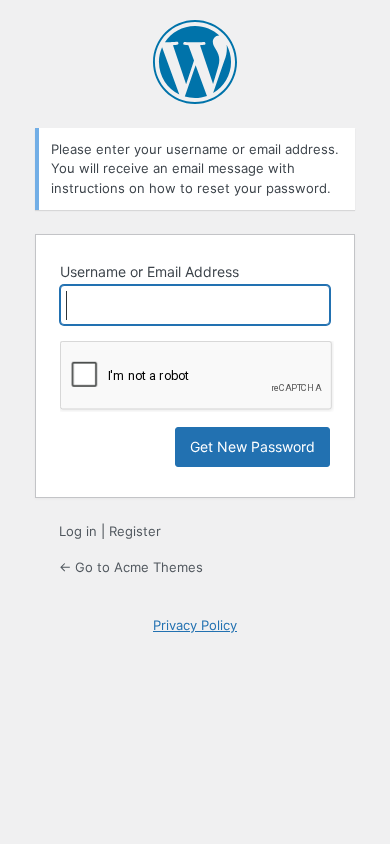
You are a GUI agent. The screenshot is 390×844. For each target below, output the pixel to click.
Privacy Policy (195, 625)
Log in (78, 531)
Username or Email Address (149, 271)
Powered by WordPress (195, 62)
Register (135, 531)
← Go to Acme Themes (131, 567)
